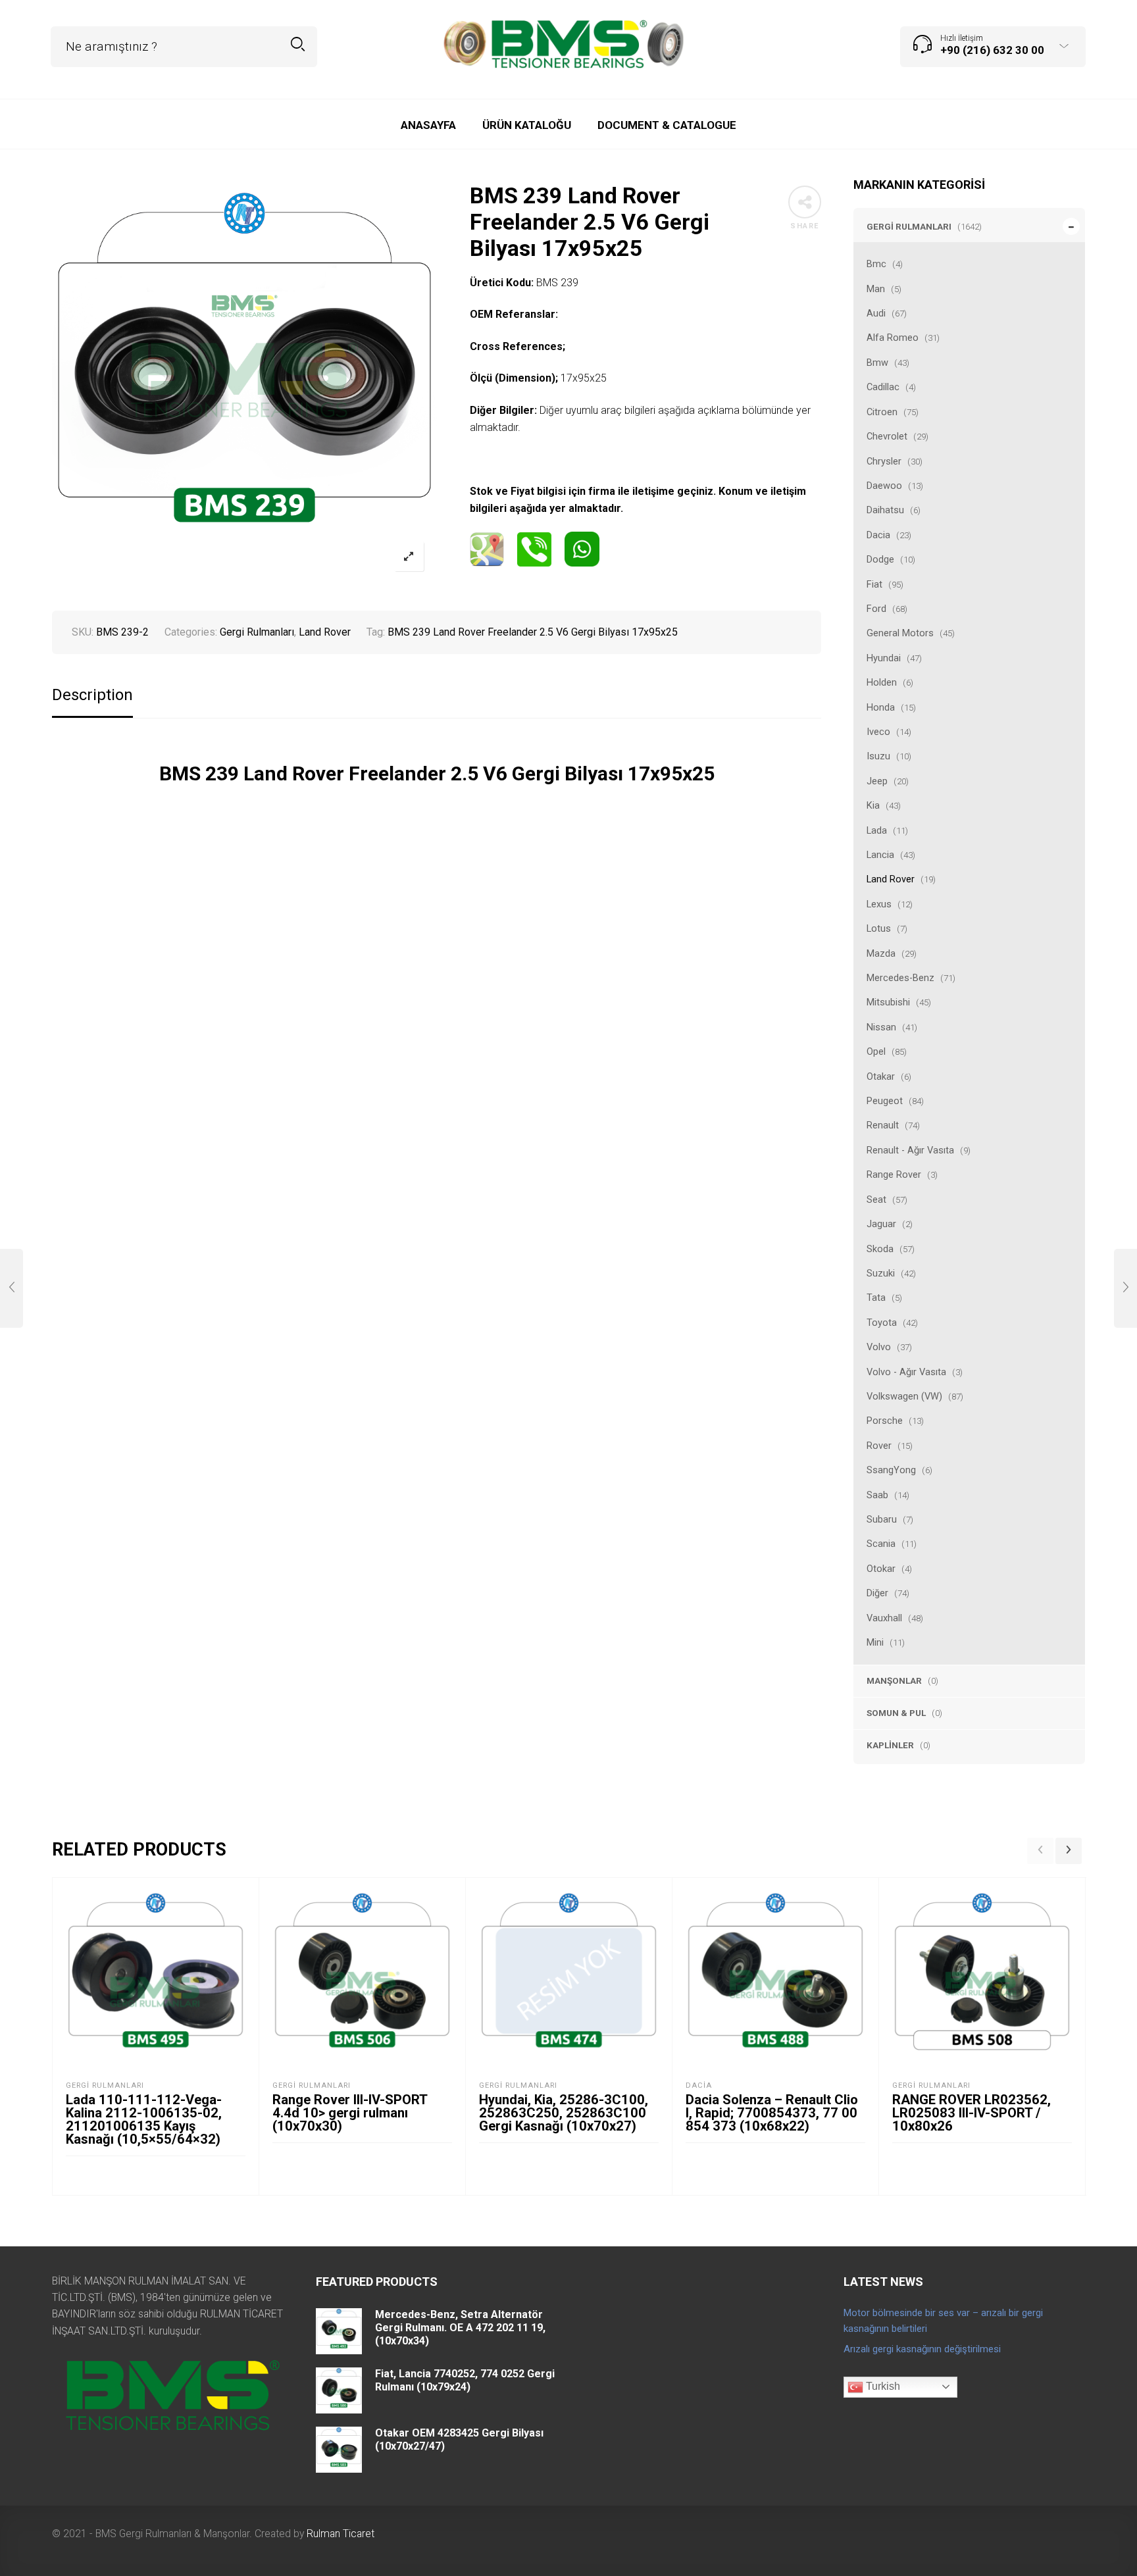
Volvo (879, 1347)
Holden (882, 682)
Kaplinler (890, 1745)
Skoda (880, 1249)
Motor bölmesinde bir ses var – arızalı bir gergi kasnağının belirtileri (943, 2321)
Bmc (876, 264)
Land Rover (891, 879)
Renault (883, 1125)
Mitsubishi (888, 1002)
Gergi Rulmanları (909, 226)
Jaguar (881, 1224)
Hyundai (884, 658)
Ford (876, 609)
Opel (876, 1051)
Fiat (874, 584)
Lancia (880, 855)
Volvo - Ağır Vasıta (906, 1372)
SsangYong (891, 1470)
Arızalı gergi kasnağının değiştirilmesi (922, 2349)
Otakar (881, 1076)
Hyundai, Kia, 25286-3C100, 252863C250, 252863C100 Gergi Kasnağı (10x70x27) (564, 2113)
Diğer (877, 1593)
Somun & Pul (896, 1713)
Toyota (882, 1323)
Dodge (880, 559)
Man (876, 289)
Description (92, 695)
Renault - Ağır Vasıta (910, 1150)
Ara (298, 44)
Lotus (879, 928)
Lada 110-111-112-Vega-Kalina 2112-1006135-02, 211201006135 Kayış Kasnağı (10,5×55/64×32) (144, 2119)
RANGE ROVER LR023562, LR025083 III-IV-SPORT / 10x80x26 (972, 2113)
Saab (877, 1495)
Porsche (885, 1421)
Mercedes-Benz (900, 978)
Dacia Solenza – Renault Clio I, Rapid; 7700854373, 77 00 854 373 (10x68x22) (772, 2113)
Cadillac (883, 387)
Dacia (878, 535)
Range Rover (894, 1174)
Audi (876, 313)
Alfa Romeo (893, 338)
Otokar (881, 1569)
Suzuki (881, 1273)
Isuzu (878, 756)
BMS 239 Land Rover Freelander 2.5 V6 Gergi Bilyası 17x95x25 (533, 632)
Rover (879, 1446)
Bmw (877, 363)
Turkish (882, 2386)
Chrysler (884, 461)
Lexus (879, 904)
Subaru (882, 1519)
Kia (873, 805)
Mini (875, 1642)
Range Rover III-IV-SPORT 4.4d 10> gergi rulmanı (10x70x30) (350, 2113)
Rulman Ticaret (341, 2534)
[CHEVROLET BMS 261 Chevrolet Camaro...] (1125, 1288)
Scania (881, 1544)
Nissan (881, 1027)
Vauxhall (884, 1618)
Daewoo (884, 486)
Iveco (878, 732)
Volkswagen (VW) (904, 1396)
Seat (876, 1200)
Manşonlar (894, 1680)
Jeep (877, 781)
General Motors (900, 633)
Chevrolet (887, 436)
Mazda (881, 953)
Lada (877, 830)
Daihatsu (885, 510)
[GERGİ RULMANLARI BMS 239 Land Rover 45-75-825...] (12, 1288)
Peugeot (885, 1101)
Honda (881, 707)
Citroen (882, 412)
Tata (876, 1298)
